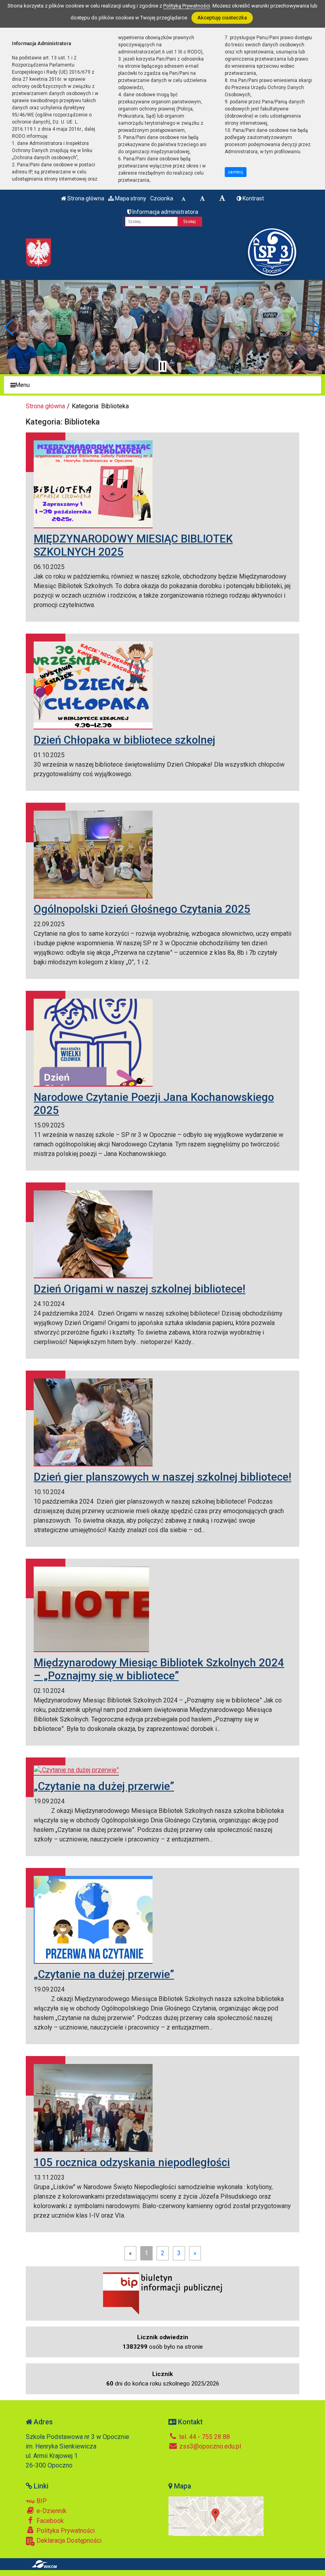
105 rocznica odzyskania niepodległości (132, 2162)
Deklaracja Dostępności (68, 2541)
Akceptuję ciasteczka (222, 18)
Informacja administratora (165, 212)
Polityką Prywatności (187, 6)
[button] (9, 327)
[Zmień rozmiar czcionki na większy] (202, 198)
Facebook (49, 2521)
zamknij (235, 172)
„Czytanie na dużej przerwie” (104, 1786)
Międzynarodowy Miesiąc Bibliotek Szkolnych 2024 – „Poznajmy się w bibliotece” (159, 1669)
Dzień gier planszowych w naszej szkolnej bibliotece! (162, 1477)
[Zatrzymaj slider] (162, 366)
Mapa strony (130, 198)
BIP (41, 2501)
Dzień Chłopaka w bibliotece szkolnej (124, 740)
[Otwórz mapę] (216, 2516)
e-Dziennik (51, 2511)
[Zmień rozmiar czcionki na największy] (222, 198)
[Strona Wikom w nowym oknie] (44, 2564)
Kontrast (253, 198)
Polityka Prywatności (65, 2531)
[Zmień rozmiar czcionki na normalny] (184, 198)
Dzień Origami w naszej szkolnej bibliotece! (140, 1289)
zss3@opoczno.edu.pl (209, 2446)
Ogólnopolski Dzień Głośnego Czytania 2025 (142, 909)
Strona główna (85, 198)
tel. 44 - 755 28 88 (204, 2437)
